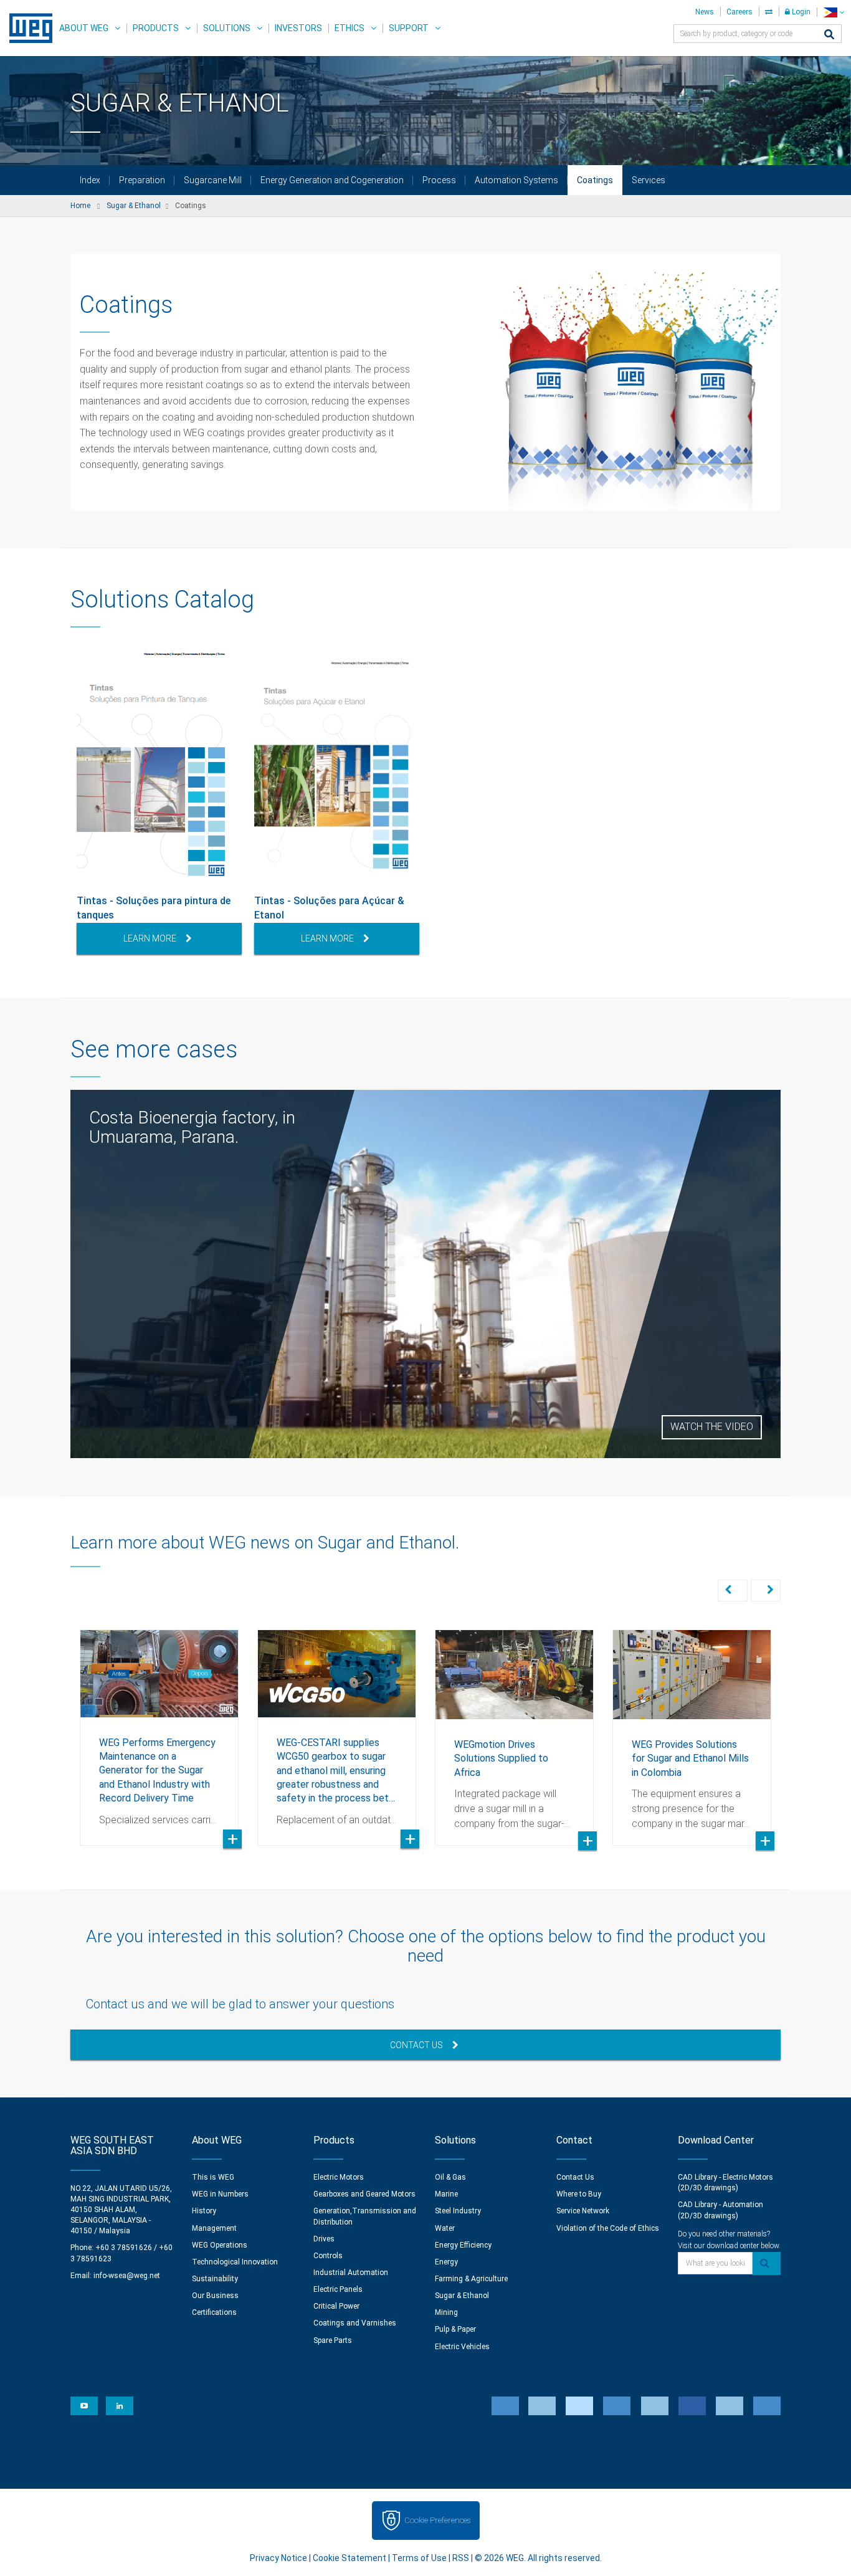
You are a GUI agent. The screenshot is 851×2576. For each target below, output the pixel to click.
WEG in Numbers (220, 2194)
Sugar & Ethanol (462, 2296)
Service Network (583, 2211)
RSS (461, 2558)
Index (90, 180)
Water (445, 2228)
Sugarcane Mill (213, 180)
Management (214, 2228)
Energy (446, 2262)
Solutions (227, 28)
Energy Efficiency (463, 2245)
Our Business (215, 2296)
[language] (834, 12)
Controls (328, 2256)
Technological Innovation (235, 2262)
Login (800, 12)
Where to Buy (579, 2194)
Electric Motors (339, 2177)
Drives (324, 2239)
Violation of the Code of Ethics (608, 2228)
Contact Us (416, 2045)
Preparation (142, 180)
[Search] (829, 35)
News (705, 12)
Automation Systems (516, 180)
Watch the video (712, 1427)
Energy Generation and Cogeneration (332, 180)
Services (649, 180)
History (204, 2211)
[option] (159, 802)
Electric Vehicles (462, 2347)
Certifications (214, 2312)
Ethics (349, 28)
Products (156, 28)
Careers (739, 12)
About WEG (84, 28)
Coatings (595, 180)
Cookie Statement (349, 2558)
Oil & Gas (450, 2177)
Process (439, 180)
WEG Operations (220, 2245)
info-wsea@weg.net (127, 2276)
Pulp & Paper (455, 2329)
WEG (26, 28)
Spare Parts (333, 2340)
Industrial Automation (351, 2273)
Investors (298, 28)
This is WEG (213, 2177)
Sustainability (215, 2279)
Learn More (150, 938)
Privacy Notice (278, 2558)
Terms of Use (419, 2558)
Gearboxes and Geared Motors (364, 2194)
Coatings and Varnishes (355, 2323)
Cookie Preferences (437, 2520)
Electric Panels (338, 2289)
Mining (446, 2312)
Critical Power (336, 2306)
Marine (446, 2194)
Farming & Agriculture (471, 2279)
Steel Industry (458, 2211)
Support (409, 28)
